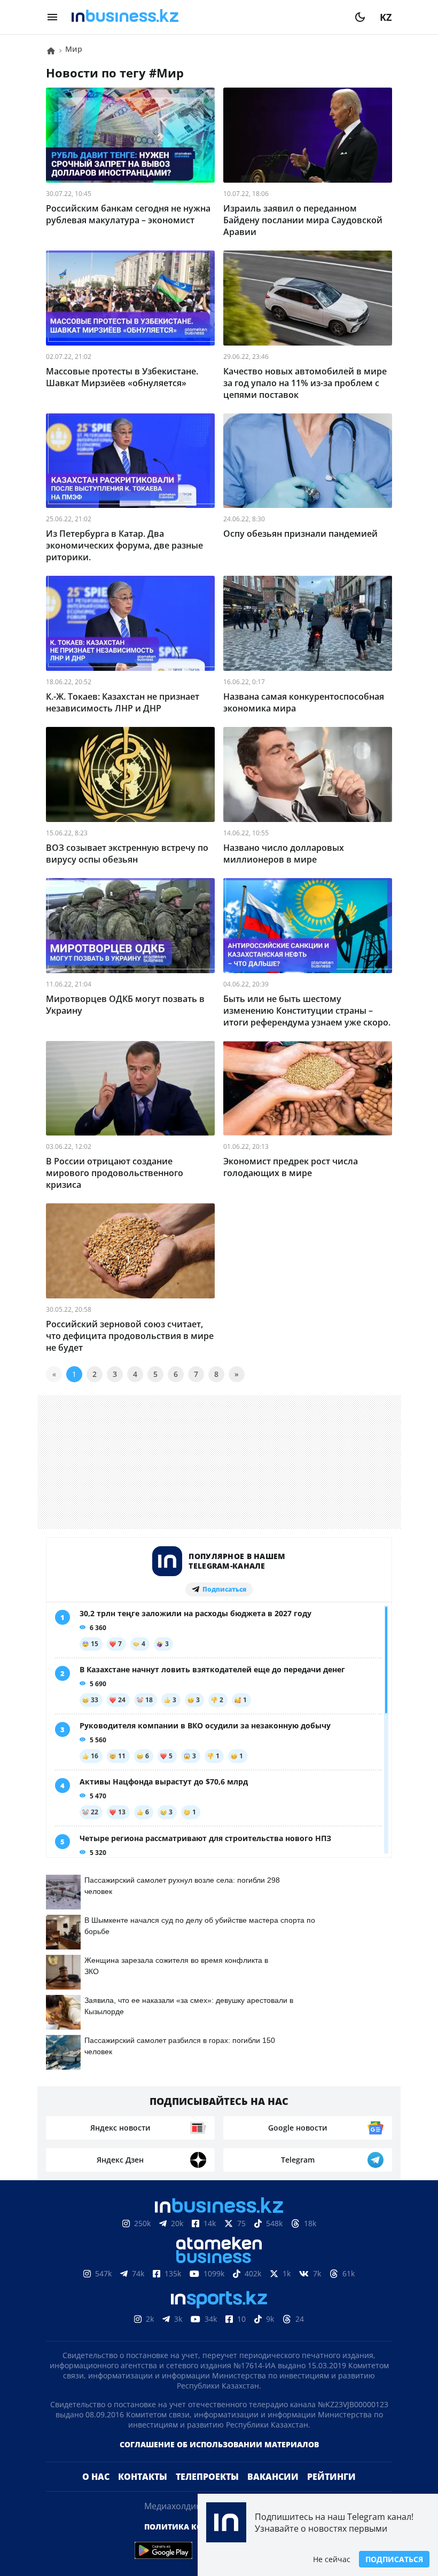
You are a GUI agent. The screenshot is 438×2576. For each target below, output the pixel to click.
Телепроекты (207, 2477)
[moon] (360, 17)
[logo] (206, 17)
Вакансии (273, 2477)
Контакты (143, 2477)
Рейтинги (331, 2477)
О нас (96, 2477)
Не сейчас (332, 2559)
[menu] (52, 17)
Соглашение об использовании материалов (219, 2444)
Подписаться (394, 2559)
